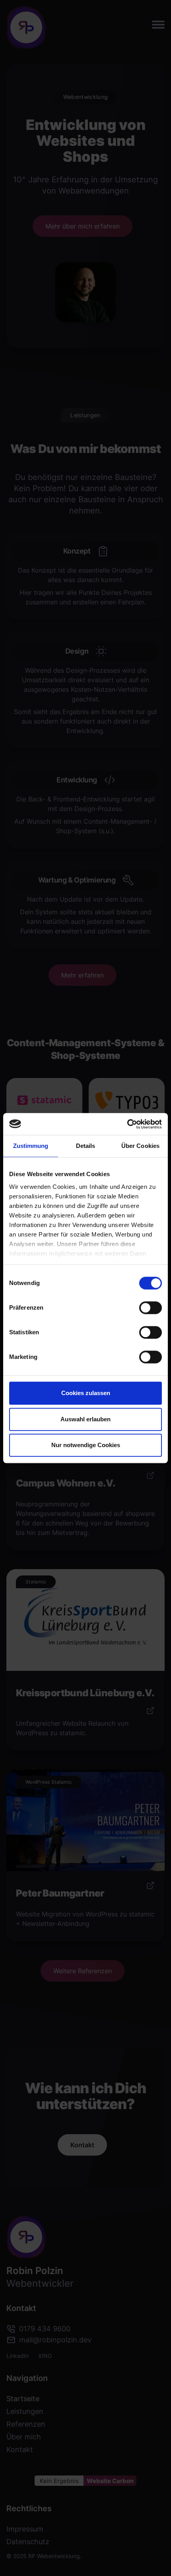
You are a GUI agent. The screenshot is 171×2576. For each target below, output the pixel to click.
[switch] (151, 1308)
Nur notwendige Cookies (86, 1445)
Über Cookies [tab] (140, 1146)
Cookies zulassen (86, 1393)
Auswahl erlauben (85, 1419)
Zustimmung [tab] (31, 1146)
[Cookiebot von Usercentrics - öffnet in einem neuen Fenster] (127, 1124)
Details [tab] (86, 1146)
